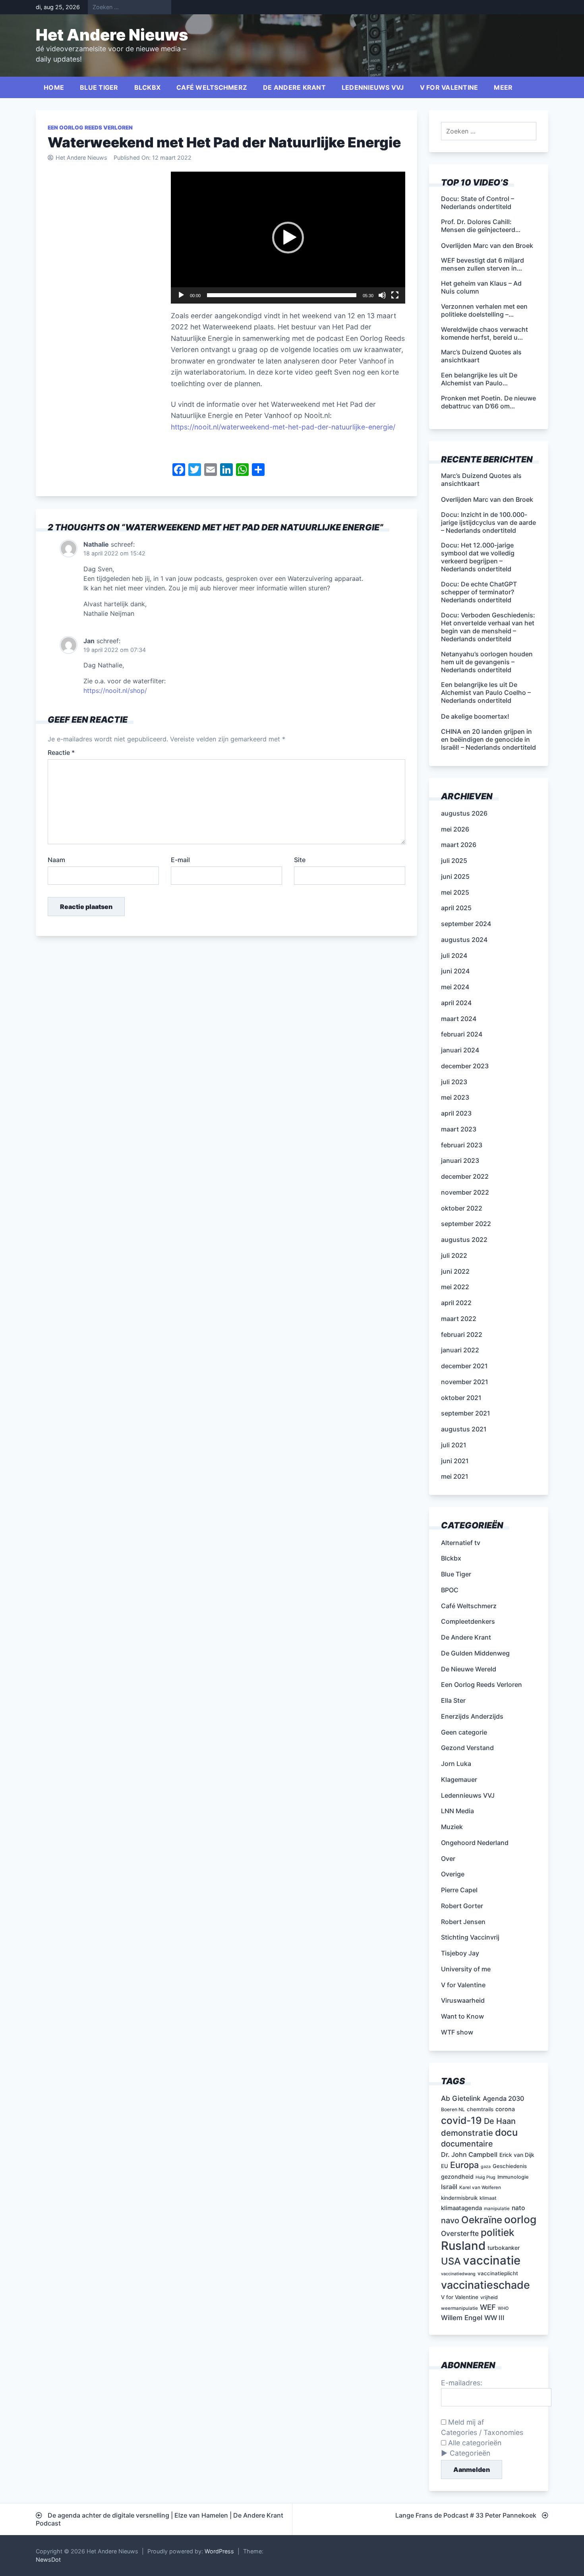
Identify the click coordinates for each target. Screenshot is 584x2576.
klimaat (488, 2198)
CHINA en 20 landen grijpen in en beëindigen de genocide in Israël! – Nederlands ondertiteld (488, 739)
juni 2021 (455, 1461)
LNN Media (457, 1811)
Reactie (61, 752)
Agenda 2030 (503, 2098)
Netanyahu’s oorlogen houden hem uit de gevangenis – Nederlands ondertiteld (487, 662)
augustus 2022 (464, 1240)
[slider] (282, 295)
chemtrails (480, 2109)
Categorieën (470, 2453)
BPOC (450, 1590)
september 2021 (466, 1413)
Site (300, 860)
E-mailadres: (462, 2383)
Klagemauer (459, 1779)
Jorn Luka (456, 1764)
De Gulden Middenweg (475, 1653)
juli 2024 (454, 955)
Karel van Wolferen (480, 2187)
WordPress (219, 2551)
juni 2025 (455, 876)
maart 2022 (459, 1319)
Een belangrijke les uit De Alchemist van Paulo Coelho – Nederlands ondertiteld (486, 692)
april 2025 (456, 908)
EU (445, 2166)
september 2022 (466, 1224)
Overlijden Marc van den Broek (487, 499)
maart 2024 (459, 1019)
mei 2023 (455, 1097)
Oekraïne (482, 2220)
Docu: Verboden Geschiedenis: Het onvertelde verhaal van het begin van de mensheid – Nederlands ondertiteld (488, 627)
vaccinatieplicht (498, 2273)
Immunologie (513, 2177)
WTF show (457, 2032)
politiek (498, 2232)
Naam (56, 860)
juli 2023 (454, 1082)
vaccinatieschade (485, 2285)
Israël (449, 2187)
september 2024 (466, 924)
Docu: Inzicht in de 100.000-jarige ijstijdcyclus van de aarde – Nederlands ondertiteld (488, 522)
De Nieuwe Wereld (469, 1669)
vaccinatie (492, 2260)
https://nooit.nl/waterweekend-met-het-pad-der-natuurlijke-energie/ (283, 427)
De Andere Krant (294, 87)
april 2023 (456, 1113)
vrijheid (489, 2297)
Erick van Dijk (517, 2155)
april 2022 (456, 1303)
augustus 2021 (464, 1429)
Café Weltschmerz (212, 87)
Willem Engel (462, 2318)
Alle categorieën (474, 2443)
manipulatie (497, 2209)
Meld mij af (465, 2422)
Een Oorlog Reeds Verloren (90, 128)
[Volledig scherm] (395, 295)
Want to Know (462, 2016)
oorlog (520, 2219)
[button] (288, 238)
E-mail (180, 860)
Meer (503, 87)
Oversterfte (460, 2233)
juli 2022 (454, 1255)
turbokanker (504, 2248)
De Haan (500, 2121)
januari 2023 (460, 1160)
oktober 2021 (461, 1398)
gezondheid (457, 2177)
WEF (488, 2307)
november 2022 (465, 1192)
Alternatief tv (461, 1543)
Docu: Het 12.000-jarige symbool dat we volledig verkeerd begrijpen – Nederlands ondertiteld (478, 557)
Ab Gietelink (461, 2098)
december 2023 (465, 1066)
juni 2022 (455, 1271)
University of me (466, 1969)
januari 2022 (460, 1350)
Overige (453, 1874)
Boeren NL (453, 2109)
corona (505, 2109)
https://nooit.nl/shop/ (115, 690)
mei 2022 (455, 1287)
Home (54, 87)
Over (448, 1859)
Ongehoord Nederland (475, 1843)
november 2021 (465, 1382)
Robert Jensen (463, 1922)
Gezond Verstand (467, 1748)
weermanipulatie (459, 2308)
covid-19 (461, 2120)
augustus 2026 (464, 813)
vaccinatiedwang (458, 2274)
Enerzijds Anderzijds (472, 1716)
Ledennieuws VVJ (373, 87)
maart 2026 (459, 845)
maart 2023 (459, 1129)
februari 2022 (462, 1334)
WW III (494, 2318)
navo (450, 2220)
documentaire (467, 2144)
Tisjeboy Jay (460, 1953)
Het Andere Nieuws (112, 35)
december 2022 (465, 1176)
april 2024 (456, 1003)
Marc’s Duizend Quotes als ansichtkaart (481, 480)
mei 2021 (455, 1476)
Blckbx (148, 87)
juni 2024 (455, 971)
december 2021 (464, 1366)
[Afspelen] (181, 295)
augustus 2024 (464, 940)
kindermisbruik (459, 2198)
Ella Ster (453, 1700)
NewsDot (48, 2560)
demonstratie (467, 2133)
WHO (503, 2308)
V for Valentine (449, 87)
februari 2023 (462, 1145)
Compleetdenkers (468, 1621)
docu (506, 2132)
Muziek (452, 1827)
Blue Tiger (99, 87)
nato (518, 2208)
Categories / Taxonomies (482, 2432)
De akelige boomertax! (475, 716)
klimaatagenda (461, 2208)
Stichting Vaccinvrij (470, 1937)
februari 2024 (462, 1034)
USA (451, 2261)
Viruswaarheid (463, 2000)
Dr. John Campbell (469, 2154)
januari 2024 (460, 1050)
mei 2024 (455, 987)
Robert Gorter (462, 1906)
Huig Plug (485, 2177)
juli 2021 (454, 1445)
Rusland (463, 2246)
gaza (486, 2167)
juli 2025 (454, 861)
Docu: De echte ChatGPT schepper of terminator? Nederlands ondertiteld (479, 592)
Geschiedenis (510, 2166)
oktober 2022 (462, 1208)
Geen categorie (464, 1732)
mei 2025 (455, 892)
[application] (288, 238)
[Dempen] (382, 295)
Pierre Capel (459, 1890)
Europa (464, 2165)
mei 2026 (455, 829)
